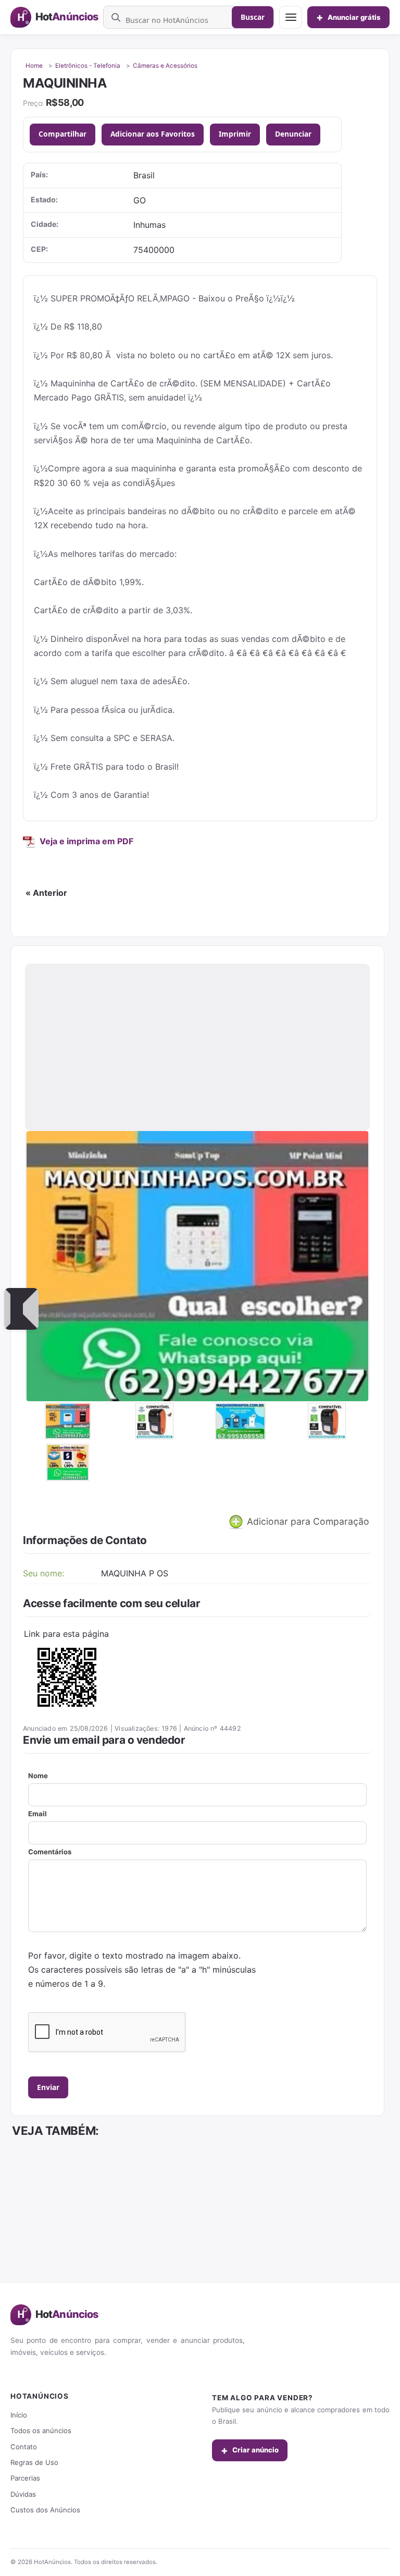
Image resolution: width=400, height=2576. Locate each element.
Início (19, 2415)
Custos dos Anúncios (45, 2510)
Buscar (253, 17)
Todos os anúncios (41, 2431)
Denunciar (293, 134)
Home (34, 66)
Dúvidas (23, 2494)
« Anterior (46, 893)
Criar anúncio (250, 2450)
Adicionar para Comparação (307, 1521)
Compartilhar (63, 134)
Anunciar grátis (348, 17)
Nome (38, 1776)
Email (37, 1814)
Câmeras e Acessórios (165, 66)
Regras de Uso (34, 2462)
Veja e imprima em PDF (86, 841)
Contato (24, 2447)
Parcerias (25, 2478)
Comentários (50, 1852)
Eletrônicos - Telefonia (88, 66)
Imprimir (235, 134)
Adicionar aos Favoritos (153, 134)
